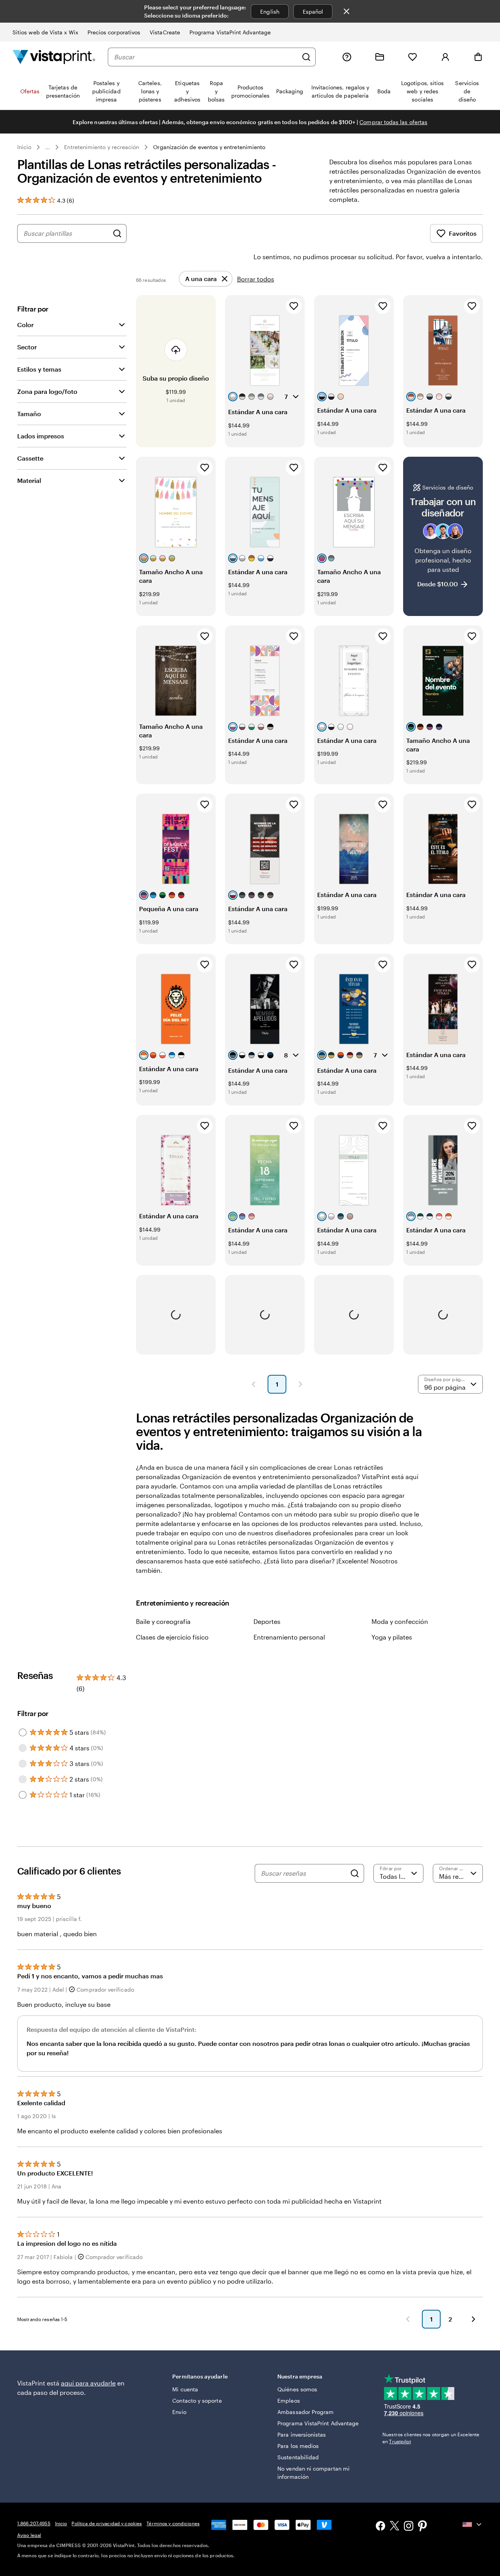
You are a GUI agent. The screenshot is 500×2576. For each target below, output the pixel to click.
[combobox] (206, 57)
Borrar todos (256, 279)
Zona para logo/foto (47, 391)
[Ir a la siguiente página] (473, 2319)
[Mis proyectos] (380, 57)
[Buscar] (306, 57)
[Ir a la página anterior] (408, 2319)
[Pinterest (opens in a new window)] (423, 2527)
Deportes (267, 1621)
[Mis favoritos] (412, 57)
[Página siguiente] (300, 1384)
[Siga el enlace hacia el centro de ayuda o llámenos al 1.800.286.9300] (347, 57)
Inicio (24, 147)
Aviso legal (29, 2535)
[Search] (355, 1873)
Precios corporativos (114, 32)
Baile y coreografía (163, 1621)
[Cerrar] (346, 11)
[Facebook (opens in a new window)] (380, 2527)
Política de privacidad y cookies (107, 2523)
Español (313, 12)
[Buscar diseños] (117, 233)
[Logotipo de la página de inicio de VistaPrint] (54, 57)
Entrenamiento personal (289, 1637)
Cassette (30, 458)
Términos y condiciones (173, 2523)
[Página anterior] (254, 1384)
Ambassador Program (305, 2412)
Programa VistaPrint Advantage (230, 32)
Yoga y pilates (392, 1637)
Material (29, 480)
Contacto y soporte (197, 2401)
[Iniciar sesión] (445, 57)
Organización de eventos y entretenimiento (209, 147)
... (48, 147)
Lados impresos (41, 436)
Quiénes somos (297, 2389)
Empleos (289, 2401)
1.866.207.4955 (34, 2523)
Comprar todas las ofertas (393, 122)
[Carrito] (478, 57)
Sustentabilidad (298, 2457)
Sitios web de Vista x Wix (45, 32)
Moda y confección (400, 1621)
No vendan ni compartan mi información (313, 2473)
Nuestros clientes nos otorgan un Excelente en (431, 2438)
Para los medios (298, 2446)
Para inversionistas (302, 2434)
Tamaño (29, 414)
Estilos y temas (39, 369)
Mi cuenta (185, 2389)
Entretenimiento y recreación (102, 147)
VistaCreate (165, 32)
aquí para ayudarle (88, 2383)
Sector (27, 347)
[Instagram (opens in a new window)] (409, 2527)
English (270, 12)
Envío (179, 2412)
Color (25, 325)
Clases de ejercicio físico (172, 1637)
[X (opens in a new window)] (395, 2527)
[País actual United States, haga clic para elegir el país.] (473, 2524)
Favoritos (463, 233)
